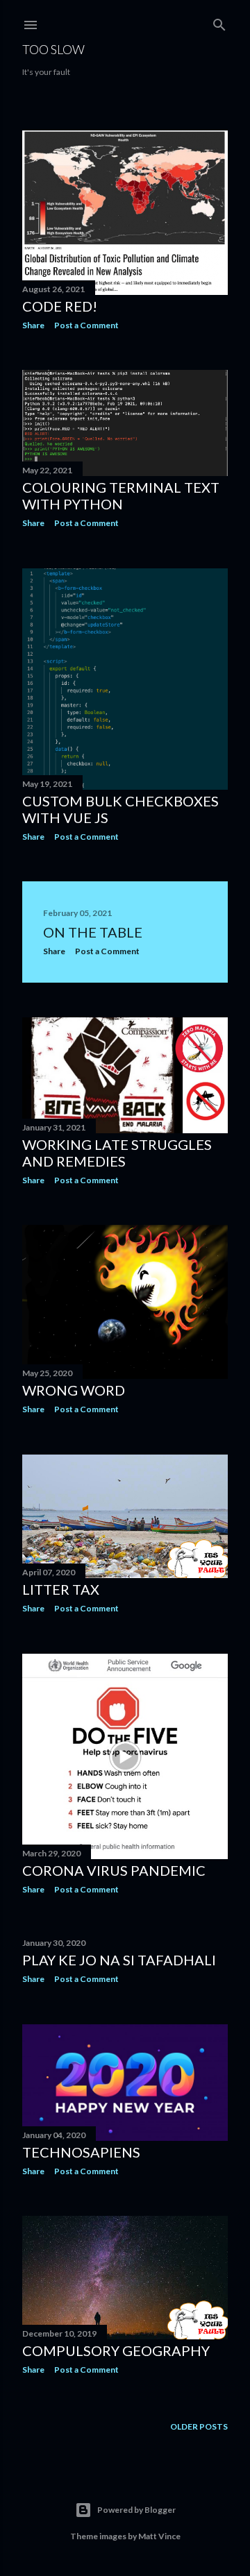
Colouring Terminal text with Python (121, 495)
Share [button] (33, 325)
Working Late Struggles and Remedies (117, 1153)
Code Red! (60, 306)
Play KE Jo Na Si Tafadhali (119, 1960)
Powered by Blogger (136, 2510)
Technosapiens (81, 2152)
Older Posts (199, 2426)
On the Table (93, 932)
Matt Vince (159, 2536)
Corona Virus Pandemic (114, 1870)
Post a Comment (86, 325)
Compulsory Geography (116, 2350)
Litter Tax (61, 1589)
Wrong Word (74, 1390)
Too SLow (53, 49)
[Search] (219, 22)
